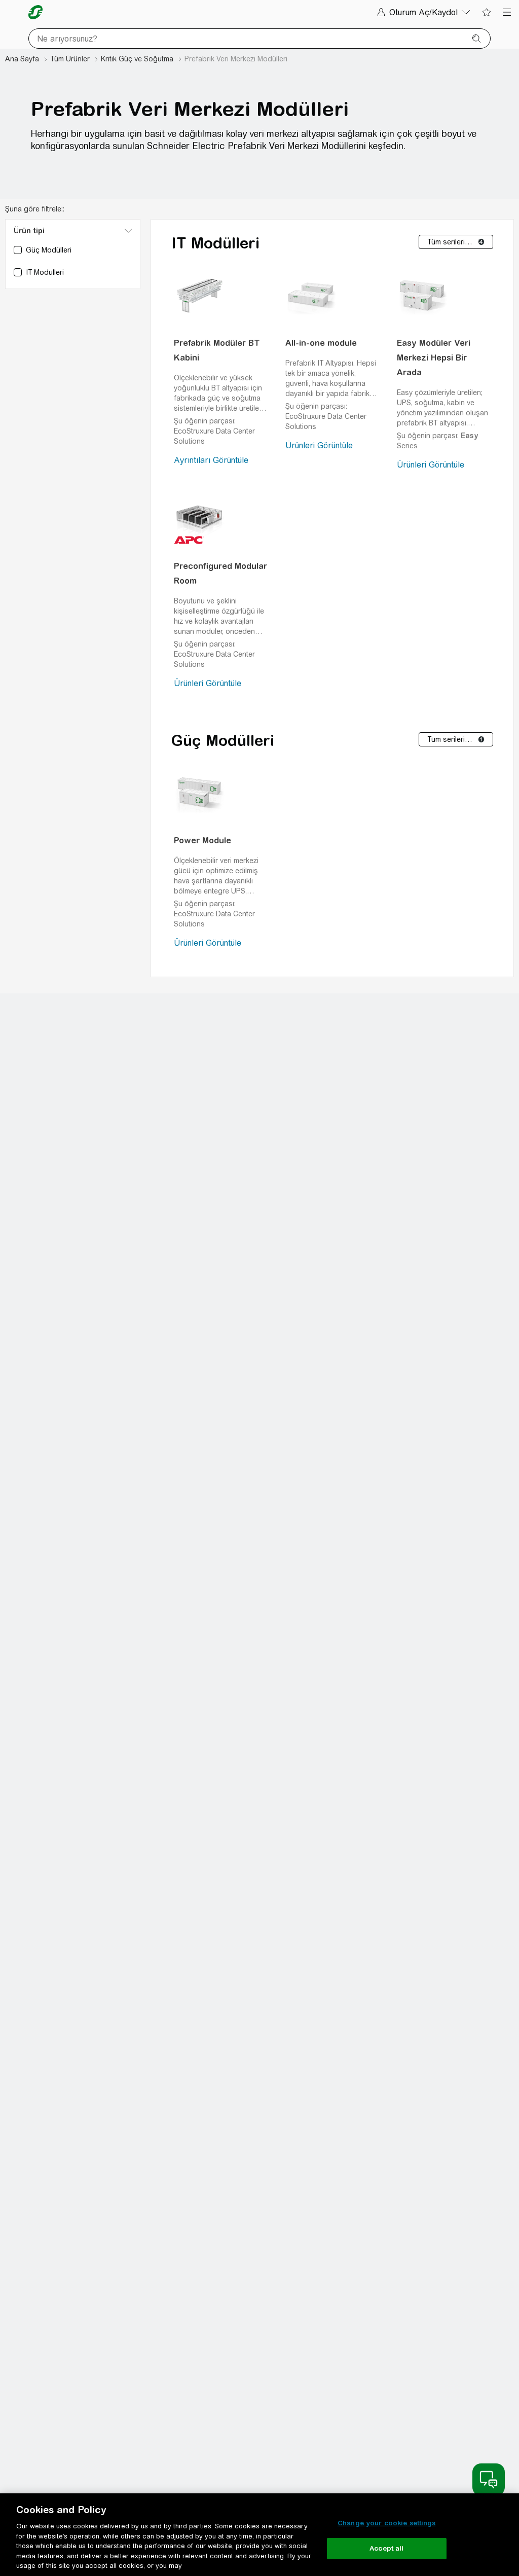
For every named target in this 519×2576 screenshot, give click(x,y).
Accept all (386, 2548)
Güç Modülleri (223, 740)
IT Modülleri (215, 243)
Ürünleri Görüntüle (319, 445)
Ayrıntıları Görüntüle (211, 460)
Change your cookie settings (387, 2523)
